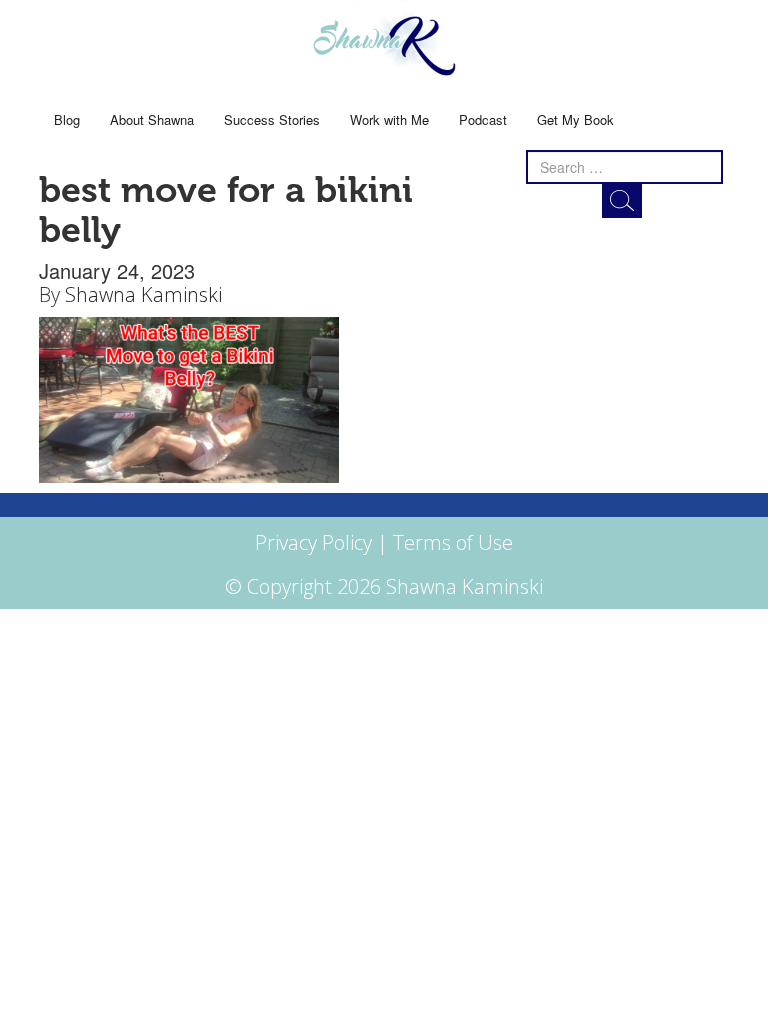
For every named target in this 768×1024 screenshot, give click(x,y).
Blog (67, 119)
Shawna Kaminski (143, 294)
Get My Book (575, 119)
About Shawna (152, 119)
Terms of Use (453, 542)
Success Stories (272, 119)
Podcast (483, 119)
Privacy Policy (313, 542)
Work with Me (389, 119)
